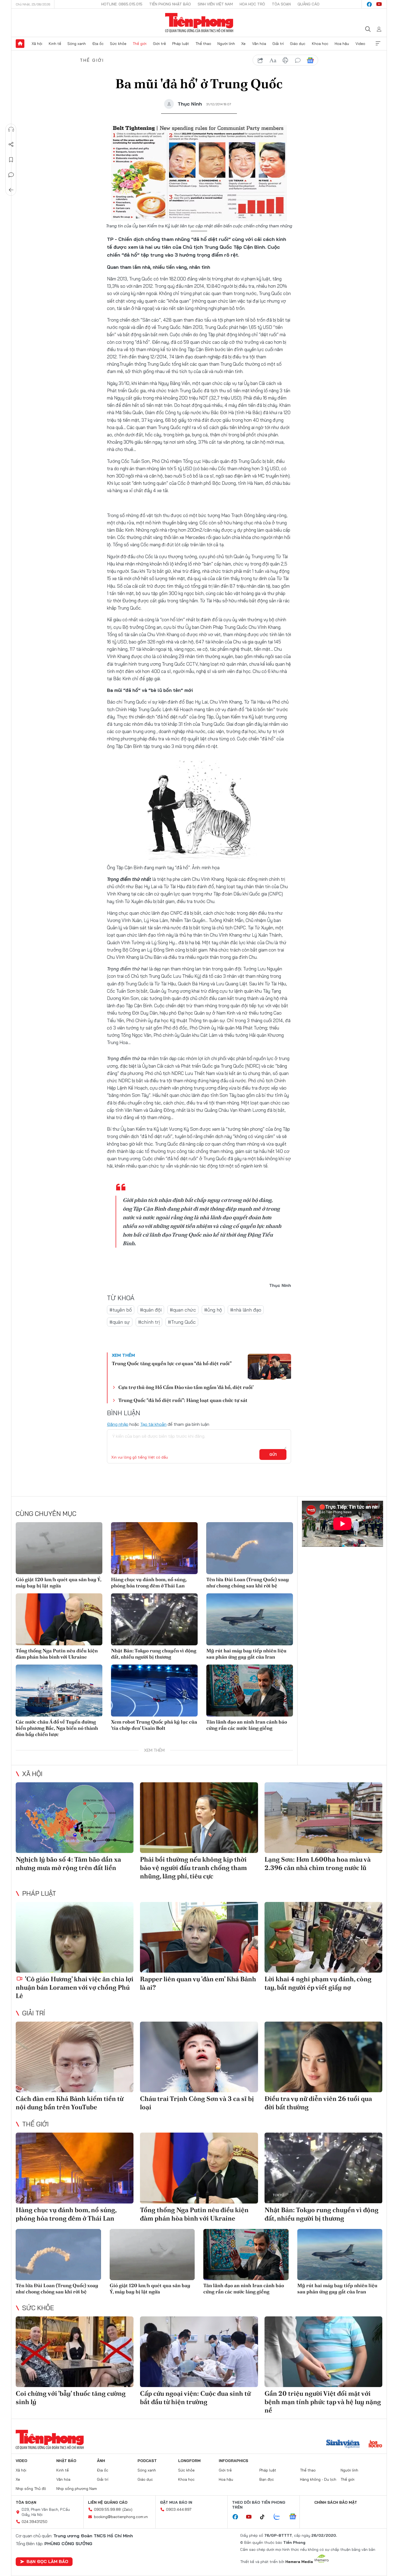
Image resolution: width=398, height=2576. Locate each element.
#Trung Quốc (182, 1322)
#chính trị (149, 1322)
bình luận (298, 60)
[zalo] (280, 2517)
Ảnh (101, 2461)
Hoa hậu (342, 44)
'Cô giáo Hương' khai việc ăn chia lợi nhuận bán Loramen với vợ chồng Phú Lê (75, 1987)
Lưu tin (11, 160)
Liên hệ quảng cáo (108, 2502)
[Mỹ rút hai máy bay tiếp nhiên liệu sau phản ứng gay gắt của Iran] (250, 1619)
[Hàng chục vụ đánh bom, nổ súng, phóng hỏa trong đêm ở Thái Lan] (154, 1548)
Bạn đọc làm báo (47, 2561)
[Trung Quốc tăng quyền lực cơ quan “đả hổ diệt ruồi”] (269, 1367)
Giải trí (278, 44)
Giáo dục (298, 44)
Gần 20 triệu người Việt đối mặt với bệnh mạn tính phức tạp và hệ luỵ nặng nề (323, 2402)
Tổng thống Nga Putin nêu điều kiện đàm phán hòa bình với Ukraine (57, 1654)
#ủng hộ (213, 1310)
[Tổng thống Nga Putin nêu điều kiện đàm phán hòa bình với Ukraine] (59, 1619)
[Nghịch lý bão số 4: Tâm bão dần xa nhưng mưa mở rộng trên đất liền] (75, 1818)
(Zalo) (127, 2509)
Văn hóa (259, 44)
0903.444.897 (179, 2509)
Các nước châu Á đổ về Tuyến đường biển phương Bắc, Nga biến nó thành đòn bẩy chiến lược (57, 1728)
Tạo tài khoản (153, 1424)
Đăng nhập (118, 1424)
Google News (310, 60)
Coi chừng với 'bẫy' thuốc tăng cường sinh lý (71, 2398)
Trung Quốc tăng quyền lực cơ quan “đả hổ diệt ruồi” (172, 1363)
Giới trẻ (159, 44)
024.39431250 (35, 2522)
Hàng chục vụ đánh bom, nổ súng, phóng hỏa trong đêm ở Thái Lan (149, 1583)
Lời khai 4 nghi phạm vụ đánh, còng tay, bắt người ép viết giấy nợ (318, 1983)
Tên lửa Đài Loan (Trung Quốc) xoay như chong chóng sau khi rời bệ (248, 1583)
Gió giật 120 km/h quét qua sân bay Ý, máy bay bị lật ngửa (58, 1583)
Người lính (226, 44)
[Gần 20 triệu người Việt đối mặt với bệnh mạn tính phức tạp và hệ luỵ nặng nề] (323, 2352)
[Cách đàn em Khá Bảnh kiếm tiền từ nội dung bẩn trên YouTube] (75, 2057)
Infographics (234, 2461)
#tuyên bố (121, 1310)
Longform (189, 2461)
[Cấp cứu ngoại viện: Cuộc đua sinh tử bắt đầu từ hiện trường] (199, 2352)
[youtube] (379, 4)
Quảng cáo (309, 4)
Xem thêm (378, 44)
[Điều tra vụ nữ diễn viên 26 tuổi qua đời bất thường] (323, 2057)
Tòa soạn (281, 4)
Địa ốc (98, 44)
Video (360, 44)
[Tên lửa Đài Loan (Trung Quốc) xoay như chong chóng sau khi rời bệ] (250, 1548)
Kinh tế (55, 44)
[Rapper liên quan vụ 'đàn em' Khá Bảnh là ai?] (199, 1937)
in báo (285, 60)
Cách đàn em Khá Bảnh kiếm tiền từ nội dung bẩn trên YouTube (70, 2103)
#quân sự (120, 1322)
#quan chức (183, 1310)
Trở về (11, 190)
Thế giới (140, 44)
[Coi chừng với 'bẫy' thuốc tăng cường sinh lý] (75, 2352)
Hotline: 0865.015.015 (122, 4)
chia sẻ (260, 60)
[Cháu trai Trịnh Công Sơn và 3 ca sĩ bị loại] (199, 2057)
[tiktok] (265, 2517)
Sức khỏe (118, 44)
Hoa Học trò (252, 4)
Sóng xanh (77, 44)
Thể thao (203, 44)
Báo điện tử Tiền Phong (199, 23)
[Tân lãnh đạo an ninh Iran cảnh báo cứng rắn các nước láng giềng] (250, 1691)
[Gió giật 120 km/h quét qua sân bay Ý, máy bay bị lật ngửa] (59, 1548)
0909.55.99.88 (107, 2509)
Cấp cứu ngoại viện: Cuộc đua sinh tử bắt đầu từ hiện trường (195, 2398)
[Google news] (295, 2517)
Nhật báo (66, 2461)
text (273, 60)
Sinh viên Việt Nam (215, 4)
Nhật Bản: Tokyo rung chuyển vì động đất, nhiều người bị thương (154, 1654)
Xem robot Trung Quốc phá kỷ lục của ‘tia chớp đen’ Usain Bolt (154, 1725)
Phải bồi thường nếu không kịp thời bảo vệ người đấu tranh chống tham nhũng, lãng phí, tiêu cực (193, 1868)
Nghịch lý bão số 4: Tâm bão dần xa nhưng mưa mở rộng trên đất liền (68, 1864)
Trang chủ (20, 44)
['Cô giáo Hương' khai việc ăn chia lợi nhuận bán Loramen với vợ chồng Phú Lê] (75, 1937)
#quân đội (151, 1310)
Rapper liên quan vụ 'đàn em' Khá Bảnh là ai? (198, 1983)
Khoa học (320, 44)
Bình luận (11, 175)
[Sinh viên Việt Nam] (343, 2444)
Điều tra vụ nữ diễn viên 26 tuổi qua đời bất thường (318, 2103)
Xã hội (37, 44)
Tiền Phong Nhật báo (170, 4)
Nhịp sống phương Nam (77, 2489)
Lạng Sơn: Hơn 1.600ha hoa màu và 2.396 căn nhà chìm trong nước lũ (318, 1864)
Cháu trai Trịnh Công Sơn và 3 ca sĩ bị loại (197, 2103)
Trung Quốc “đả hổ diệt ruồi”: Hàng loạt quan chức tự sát (183, 1400)
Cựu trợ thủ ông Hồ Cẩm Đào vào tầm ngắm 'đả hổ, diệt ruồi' (186, 1387)
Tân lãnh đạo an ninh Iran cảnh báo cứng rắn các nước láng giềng (247, 1725)
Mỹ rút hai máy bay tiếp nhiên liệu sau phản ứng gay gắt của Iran (246, 1654)
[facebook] (369, 4)
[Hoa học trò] (375, 2444)
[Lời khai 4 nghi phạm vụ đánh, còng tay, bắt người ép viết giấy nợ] (323, 1937)
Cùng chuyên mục (46, 1513)
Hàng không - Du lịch (318, 2479)
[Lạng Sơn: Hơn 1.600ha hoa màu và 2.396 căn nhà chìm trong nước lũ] (323, 1818)
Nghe (11, 129)
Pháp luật (181, 44)
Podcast (147, 2461)
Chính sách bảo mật (336, 2502)
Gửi (273, 1454)
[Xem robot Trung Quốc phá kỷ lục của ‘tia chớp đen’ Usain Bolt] (154, 1691)
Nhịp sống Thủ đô (31, 2489)
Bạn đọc (267, 2479)
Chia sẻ (11, 145)
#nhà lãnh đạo (246, 1310)
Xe (243, 44)
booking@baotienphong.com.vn (121, 2517)
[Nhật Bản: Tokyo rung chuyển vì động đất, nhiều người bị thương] (154, 1619)
